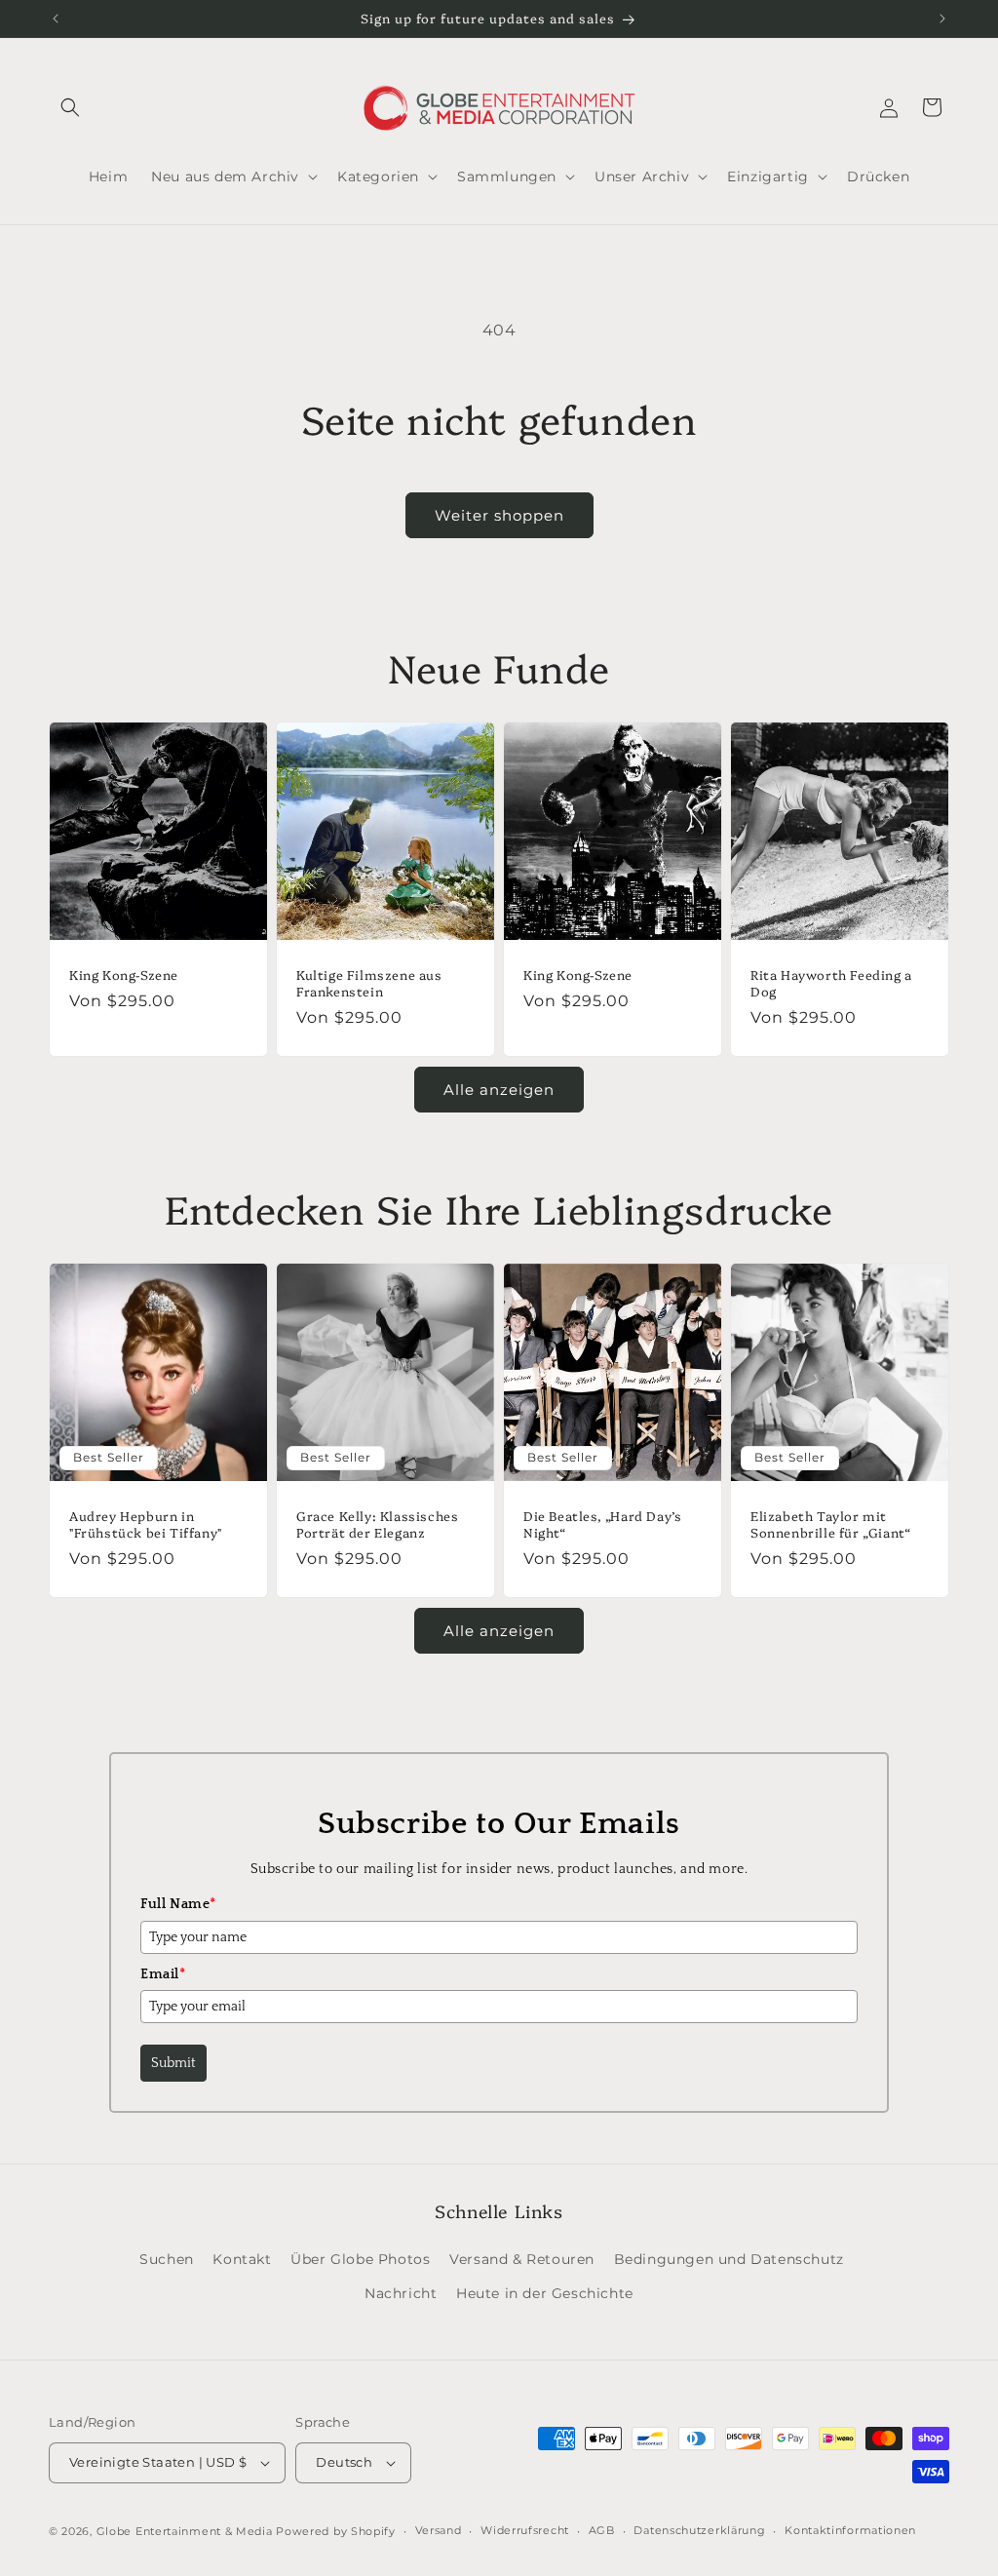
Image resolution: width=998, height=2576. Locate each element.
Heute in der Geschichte (545, 2293)
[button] (70, 107)
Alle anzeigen (499, 1090)
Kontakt (242, 2259)
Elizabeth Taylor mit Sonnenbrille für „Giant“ (830, 1524)
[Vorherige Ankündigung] (56, 19)
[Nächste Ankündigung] (942, 19)
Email (163, 1974)
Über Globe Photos (360, 2259)
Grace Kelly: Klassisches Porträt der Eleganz (377, 1524)
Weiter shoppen (499, 515)
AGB (602, 2530)
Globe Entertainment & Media (185, 2531)
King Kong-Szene (124, 975)
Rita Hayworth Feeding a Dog (831, 983)
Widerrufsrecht (525, 2530)
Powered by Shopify (336, 2531)
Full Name (178, 1904)
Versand (439, 2530)
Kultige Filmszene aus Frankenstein (369, 983)
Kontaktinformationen (850, 2530)
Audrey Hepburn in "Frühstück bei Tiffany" (146, 1524)
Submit (173, 2063)
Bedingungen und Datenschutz (729, 2259)
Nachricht (401, 2293)
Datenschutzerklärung (699, 2530)
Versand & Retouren (522, 2259)
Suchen (167, 2259)
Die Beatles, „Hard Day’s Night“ (602, 1524)
